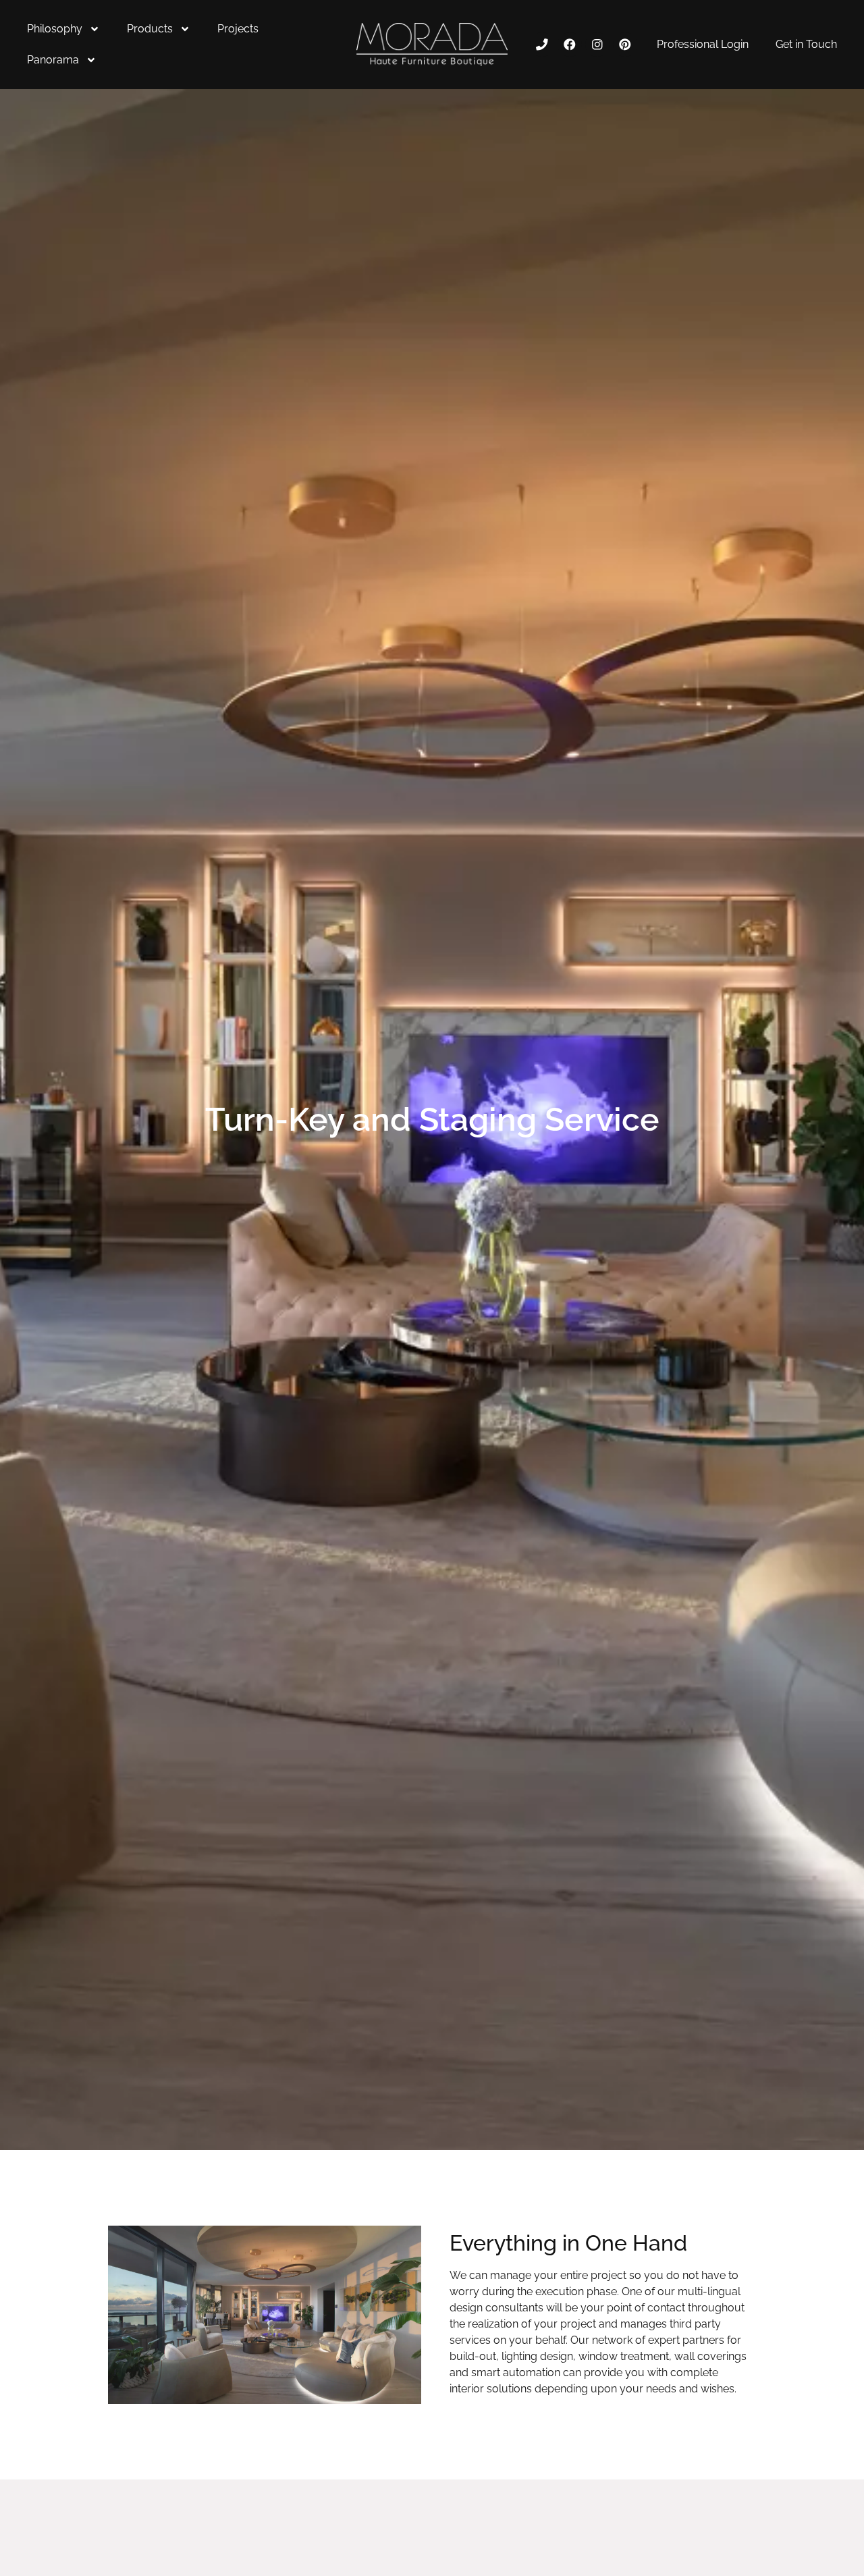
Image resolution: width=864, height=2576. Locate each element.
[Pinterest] (625, 44)
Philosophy (55, 29)
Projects (238, 29)
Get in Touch (806, 44)
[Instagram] (597, 44)
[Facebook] (569, 44)
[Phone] (542, 44)
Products (150, 29)
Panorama (53, 60)
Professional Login (703, 44)
